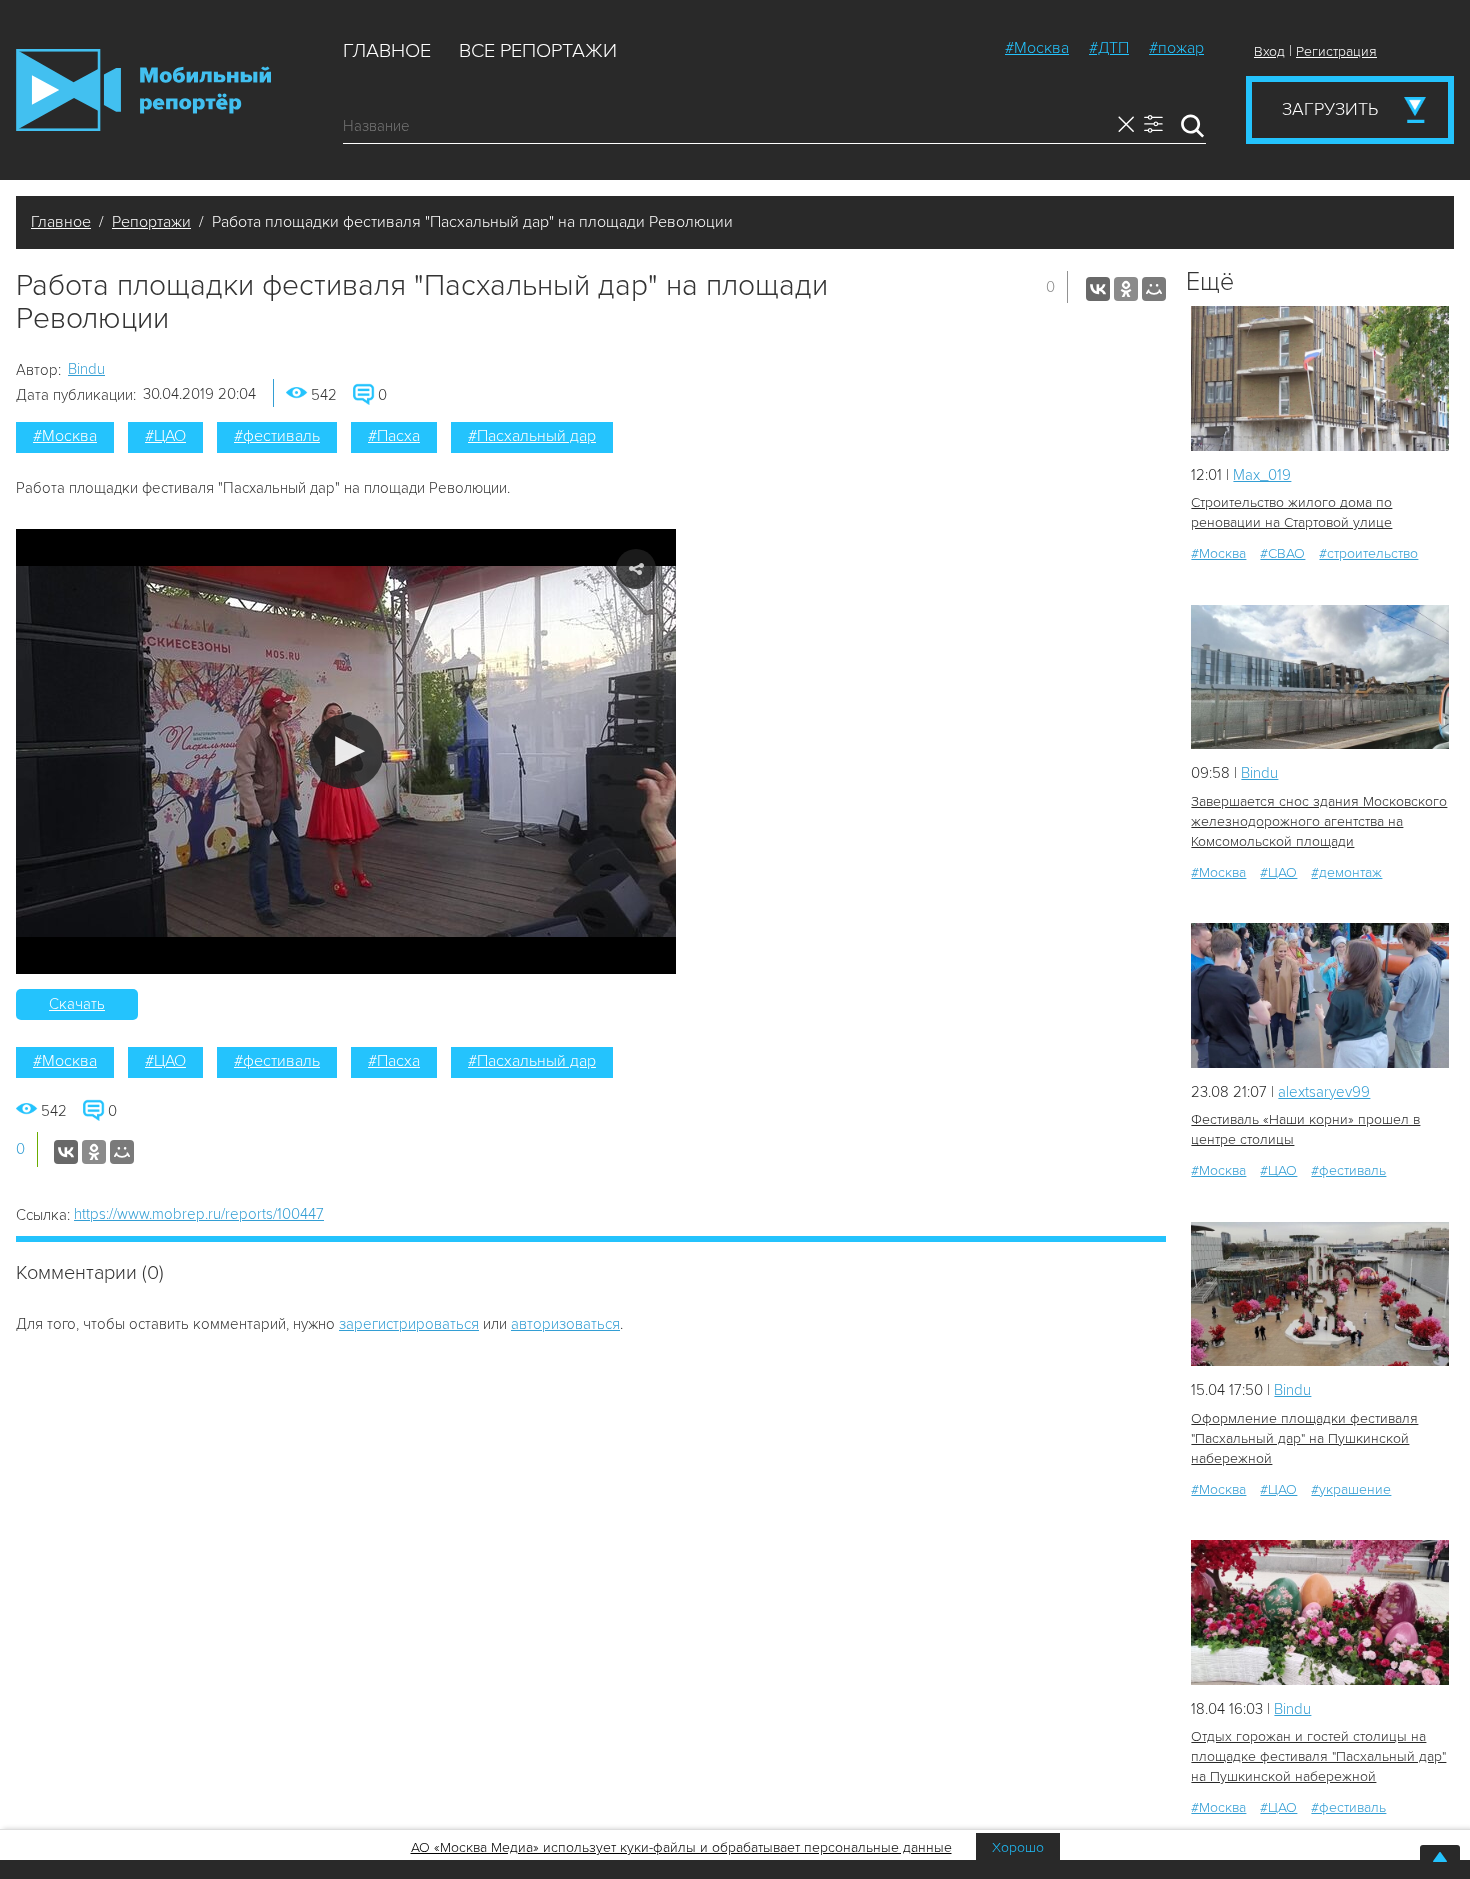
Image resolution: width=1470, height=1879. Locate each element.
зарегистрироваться (409, 1324)
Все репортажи (538, 51)
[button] (346, 751)
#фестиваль (277, 436)
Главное (387, 51)
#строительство (1368, 553)
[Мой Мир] (1154, 289)
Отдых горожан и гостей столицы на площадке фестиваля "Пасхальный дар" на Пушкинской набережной (1318, 1756)
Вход (1269, 51)
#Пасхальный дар (532, 436)
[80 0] (1320, 995)
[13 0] (1320, 378)
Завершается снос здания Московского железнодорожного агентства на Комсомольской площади (1319, 821)
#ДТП (1109, 48)
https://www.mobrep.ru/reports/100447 (199, 1214)
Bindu (86, 369)
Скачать (77, 1004)
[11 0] (1320, 677)
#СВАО (1282, 553)
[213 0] (1320, 1294)
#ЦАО (165, 436)
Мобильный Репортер (143, 90)
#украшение (1351, 1489)
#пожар (1176, 48)
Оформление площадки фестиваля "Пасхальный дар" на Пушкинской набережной (1304, 1438)
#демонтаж (1346, 872)
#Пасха (394, 436)
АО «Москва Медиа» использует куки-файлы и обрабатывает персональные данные (681, 1847)
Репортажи (151, 222)
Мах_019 (1262, 475)
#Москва (1037, 48)
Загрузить (1330, 109)
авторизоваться (565, 1324)
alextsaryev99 (1324, 1092)
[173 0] (1320, 1612)
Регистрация (1336, 51)
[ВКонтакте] (1098, 289)
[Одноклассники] (1126, 289)
